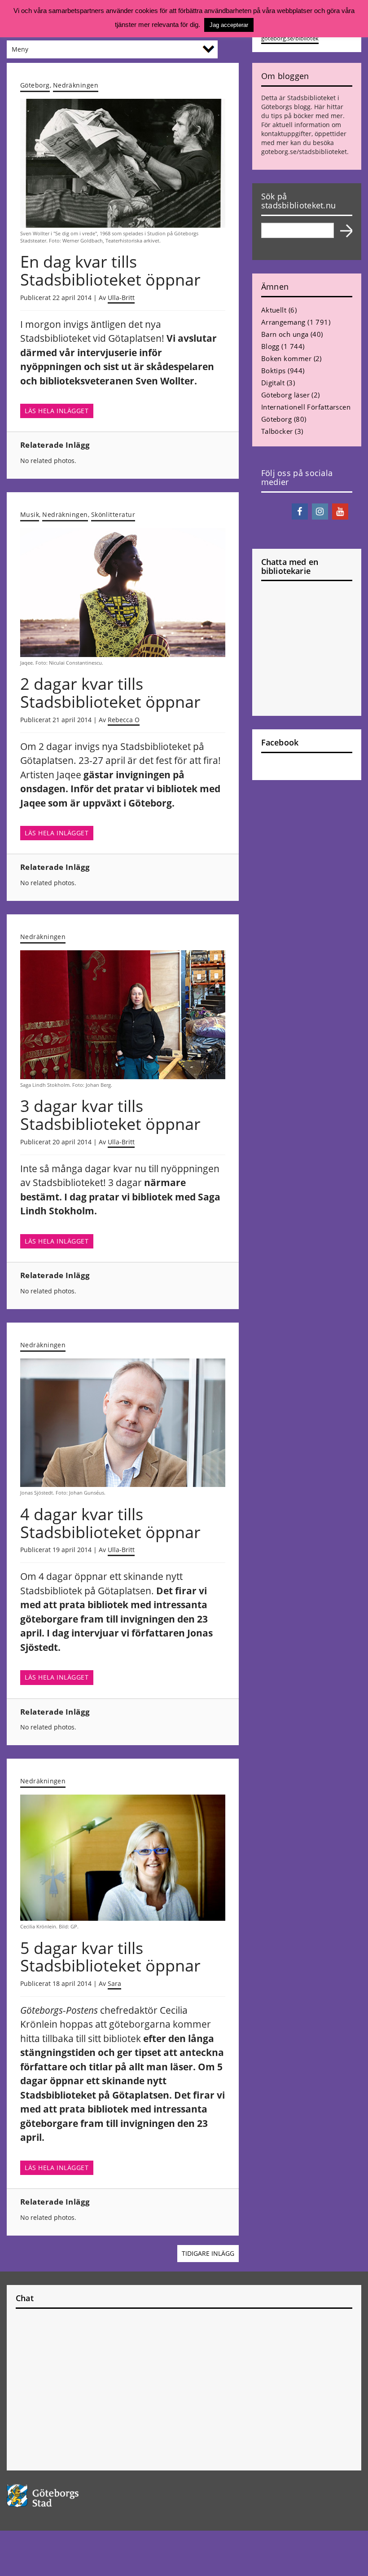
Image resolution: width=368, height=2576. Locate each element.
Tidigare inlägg (208, 2254)
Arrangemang (283, 322)
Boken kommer (286, 358)
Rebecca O (124, 720)
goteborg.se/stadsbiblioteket (304, 152)
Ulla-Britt (121, 298)
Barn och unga (285, 334)
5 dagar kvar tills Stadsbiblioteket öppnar (110, 1957)
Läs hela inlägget (57, 411)
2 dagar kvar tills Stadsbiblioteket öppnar (110, 693)
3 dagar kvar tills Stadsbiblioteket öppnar (110, 1115)
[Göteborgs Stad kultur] (184, 2496)
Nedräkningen (76, 85)
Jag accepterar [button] (229, 25)
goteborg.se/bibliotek (290, 38)
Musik (30, 514)
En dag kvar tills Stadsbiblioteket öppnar (110, 271)
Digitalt (273, 383)
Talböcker (277, 431)
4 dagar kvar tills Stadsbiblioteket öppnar (110, 1523)
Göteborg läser (285, 395)
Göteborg (35, 85)
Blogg (270, 346)
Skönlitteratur (113, 514)
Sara (114, 1983)
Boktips (274, 371)
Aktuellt (274, 310)
